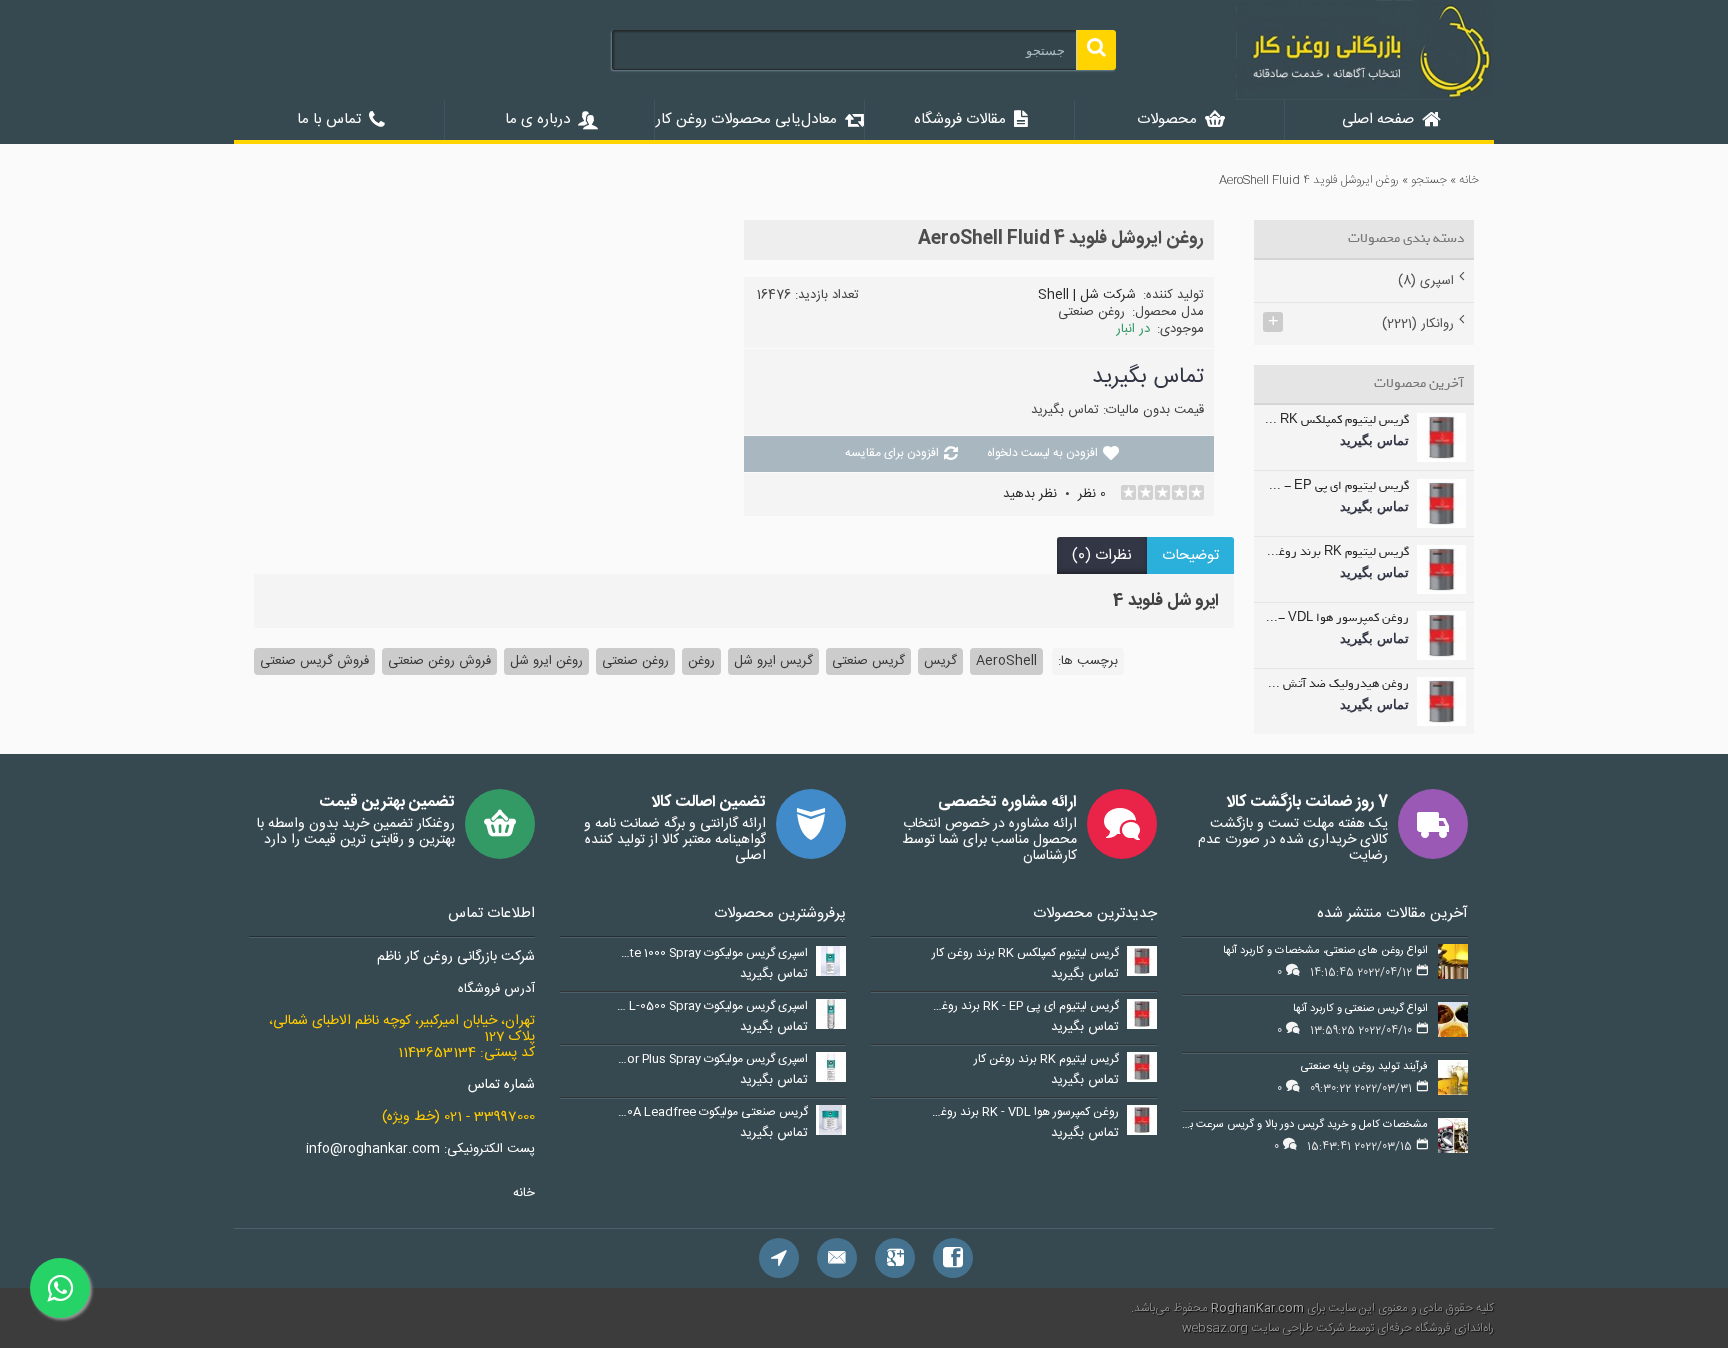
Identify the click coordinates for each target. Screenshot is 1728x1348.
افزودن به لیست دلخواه (1042, 453)
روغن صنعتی (635, 661)
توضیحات (1190, 555)
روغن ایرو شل (546, 661)
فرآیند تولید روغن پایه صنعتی (1364, 1067)
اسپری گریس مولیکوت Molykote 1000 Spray (712, 954)
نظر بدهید (1030, 494)
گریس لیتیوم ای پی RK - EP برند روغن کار (1336, 487)
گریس (940, 661)
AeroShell (1006, 661)
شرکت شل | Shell (1087, 295)
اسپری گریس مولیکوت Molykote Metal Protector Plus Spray (712, 1060)
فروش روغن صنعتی (439, 661)
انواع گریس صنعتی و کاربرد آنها (1360, 1009)
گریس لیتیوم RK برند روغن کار (1336, 553)
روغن (701, 661)
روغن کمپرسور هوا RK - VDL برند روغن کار (1336, 619)
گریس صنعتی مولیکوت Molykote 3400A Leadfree (712, 1113)
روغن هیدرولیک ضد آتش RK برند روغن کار (1336, 685)
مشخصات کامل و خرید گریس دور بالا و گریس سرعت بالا (1305, 1125)
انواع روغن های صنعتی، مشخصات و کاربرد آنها (1325, 951)
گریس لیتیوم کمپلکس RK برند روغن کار (1336, 421)
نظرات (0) (1102, 555)
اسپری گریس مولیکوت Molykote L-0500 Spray (712, 1007)
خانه (524, 1193)
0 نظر (1092, 494)
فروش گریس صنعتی (314, 661)
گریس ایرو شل (773, 661)
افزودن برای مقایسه (892, 453)
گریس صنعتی (868, 661)
